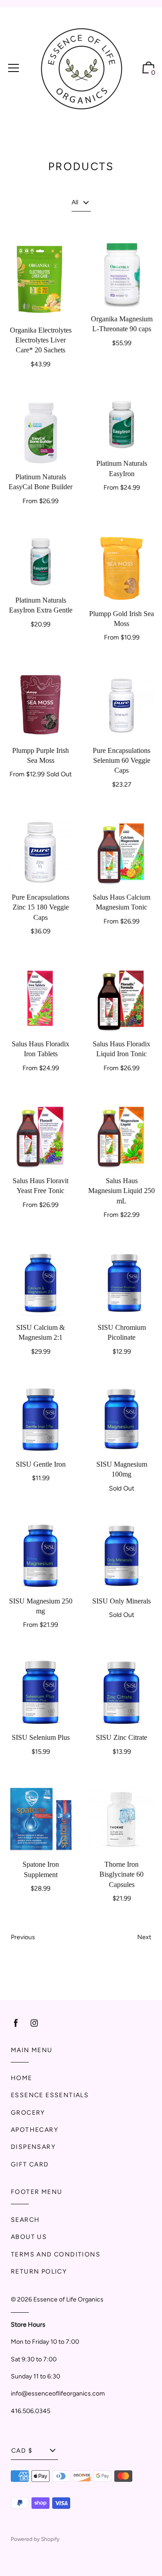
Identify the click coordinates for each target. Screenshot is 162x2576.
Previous (23, 1937)
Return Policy (39, 2272)
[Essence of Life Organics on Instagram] (34, 2023)
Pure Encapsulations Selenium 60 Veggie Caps (121, 761)
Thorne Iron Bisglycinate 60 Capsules (121, 1874)
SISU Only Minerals (121, 1601)
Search (25, 2220)
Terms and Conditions (56, 2254)
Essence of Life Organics (68, 2299)
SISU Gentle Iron (41, 1464)
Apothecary (34, 2130)
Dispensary (33, 2147)
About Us (29, 2237)
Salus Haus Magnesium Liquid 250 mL (121, 1191)
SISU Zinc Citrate (121, 1737)
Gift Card (30, 2164)
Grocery (28, 2113)
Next (144, 1937)
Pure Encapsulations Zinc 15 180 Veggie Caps (40, 907)
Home (22, 2078)
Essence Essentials (50, 2095)
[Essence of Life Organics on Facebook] (16, 2023)
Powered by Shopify (35, 2539)
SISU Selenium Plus (41, 1737)
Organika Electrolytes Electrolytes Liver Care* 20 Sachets (41, 340)
